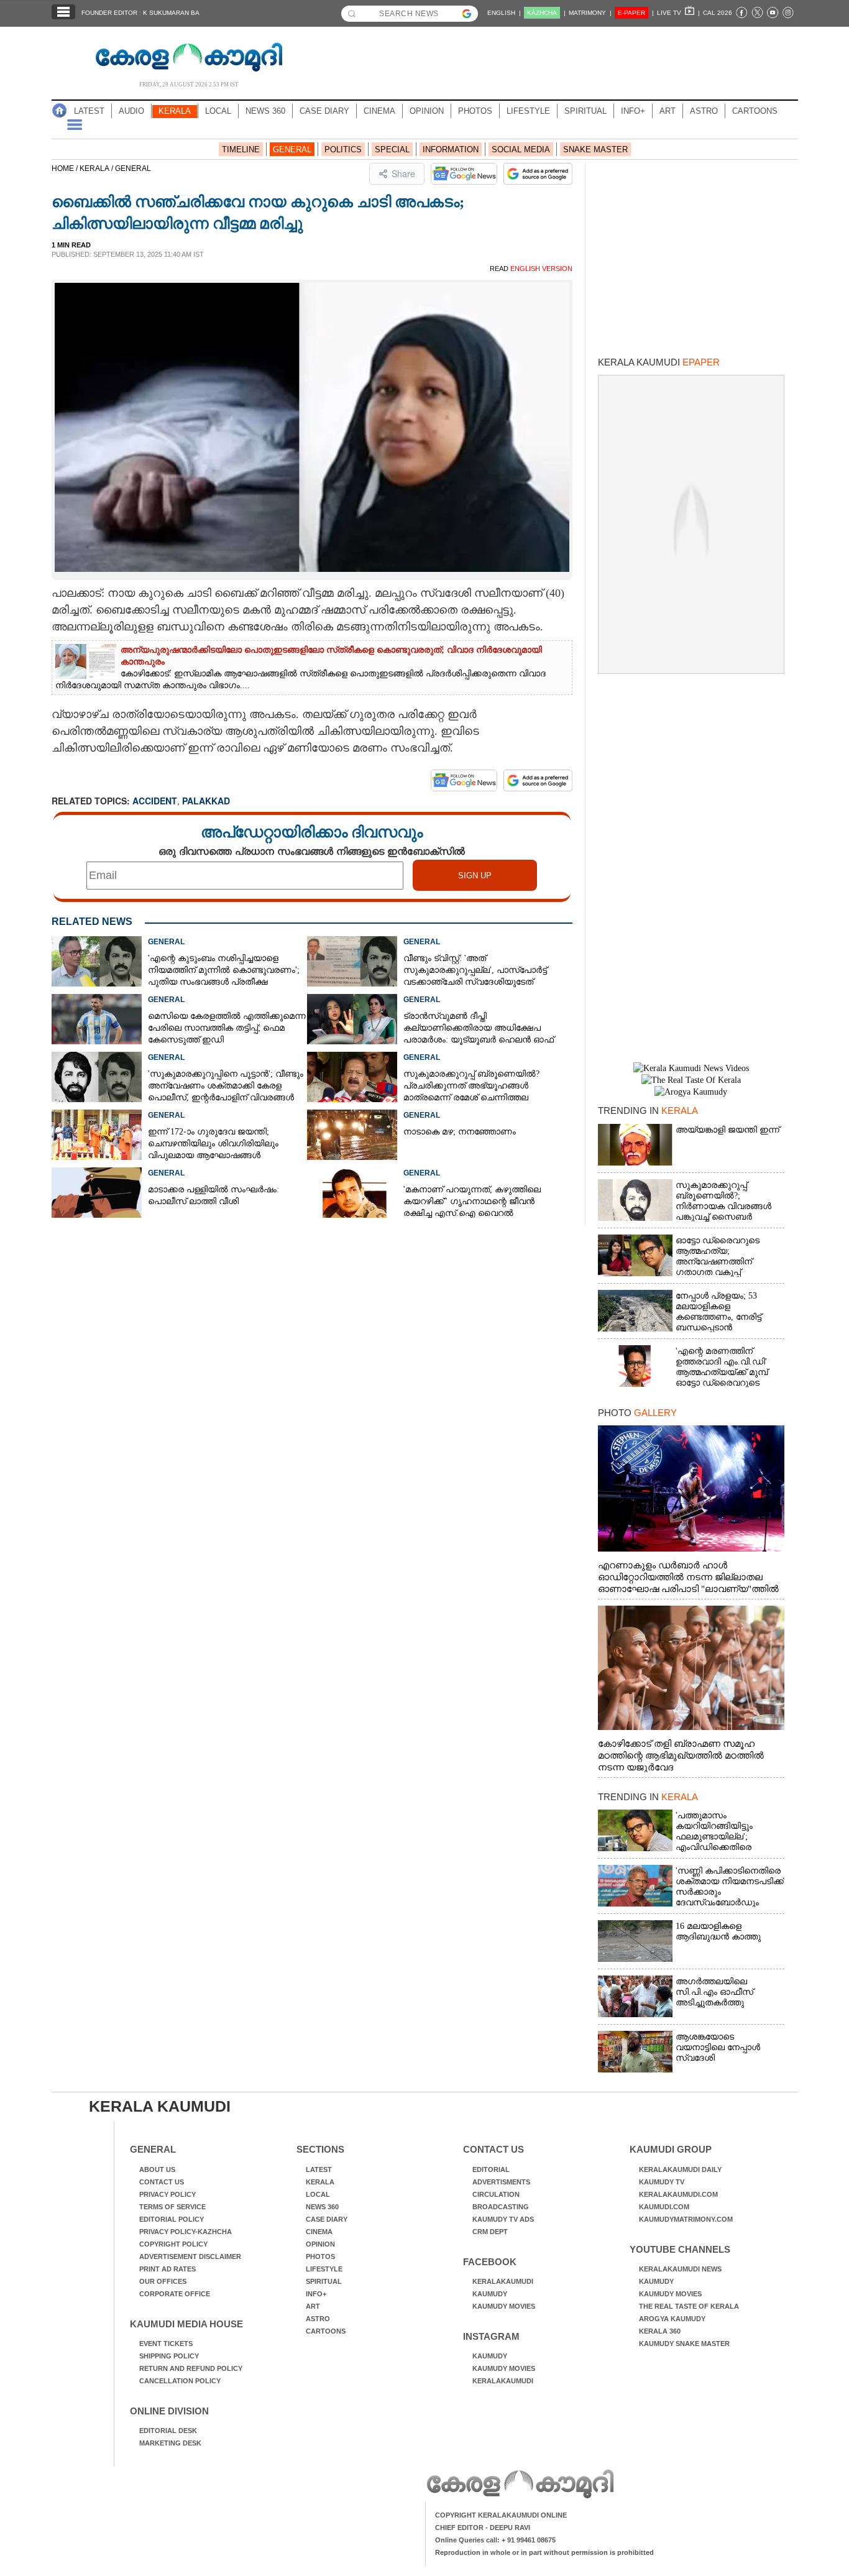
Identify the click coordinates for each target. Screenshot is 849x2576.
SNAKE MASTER (595, 149)
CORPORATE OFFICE (175, 2294)
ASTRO (704, 111)
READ (531, 269)
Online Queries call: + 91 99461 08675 (495, 2540)
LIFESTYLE (528, 111)
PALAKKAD (206, 801)
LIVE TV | (678, 13)
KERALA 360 (660, 2331)
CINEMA (379, 111)
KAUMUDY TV (662, 2182)
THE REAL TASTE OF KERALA (689, 2306)
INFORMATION (451, 149)
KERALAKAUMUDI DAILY (680, 2169)
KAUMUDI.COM (664, 2207)
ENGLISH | (504, 13)
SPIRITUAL (585, 111)
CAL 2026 (718, 13)
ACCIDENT (155, 801)
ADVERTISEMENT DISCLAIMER (190, 2256)
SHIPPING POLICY (169, 2356)
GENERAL (292, 149)
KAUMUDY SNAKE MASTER (684, 2344)
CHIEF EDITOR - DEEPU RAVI (483, 2528)
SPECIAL (392, 149)
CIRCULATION (496, 2194)
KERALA (175, 111)
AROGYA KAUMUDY (672, 2319)
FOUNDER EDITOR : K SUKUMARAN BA (140, 13)
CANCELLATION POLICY (180, 2381)
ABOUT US (157, 2169)
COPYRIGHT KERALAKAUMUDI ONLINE (501, 2515)
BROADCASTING (501, 2207)
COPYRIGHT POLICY (173, 2244)
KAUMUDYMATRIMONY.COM (686, 2219)
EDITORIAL (491, 2169)
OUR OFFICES (163, 2281)
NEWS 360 (265, 111)
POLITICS (343, 149)
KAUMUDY (490, 2294)
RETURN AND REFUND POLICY (191, 2368)
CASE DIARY (324, 111)
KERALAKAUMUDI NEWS (680, 2269)
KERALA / (97, 168)
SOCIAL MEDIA (521, 149)
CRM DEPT (490, 2232)
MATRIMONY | (590, 13)
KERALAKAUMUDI (503, 2281)
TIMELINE (241, 149)
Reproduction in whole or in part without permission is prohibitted (544, 2552)
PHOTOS (475, 111)
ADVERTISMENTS (501, 2182)
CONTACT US (162, 2182)
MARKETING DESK (170, 2443)
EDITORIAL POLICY (172, 2219)
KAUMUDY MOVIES (504, 2306)
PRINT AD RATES (168, 2269)
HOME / (66, 168)
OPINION (427, 111)
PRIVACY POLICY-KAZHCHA (186, 2232)
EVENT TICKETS (166, 2344)
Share (403, 173)
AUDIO (131, 111)
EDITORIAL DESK (168, 2431)
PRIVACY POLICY (168, 2194)
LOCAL (218, 111)
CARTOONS (755, 111)
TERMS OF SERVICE (172, 2207)
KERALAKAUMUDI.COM (678, 2194)
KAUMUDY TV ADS (503, 2219)
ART (668, 111)
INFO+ (633, 111)
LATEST (89, 111)
